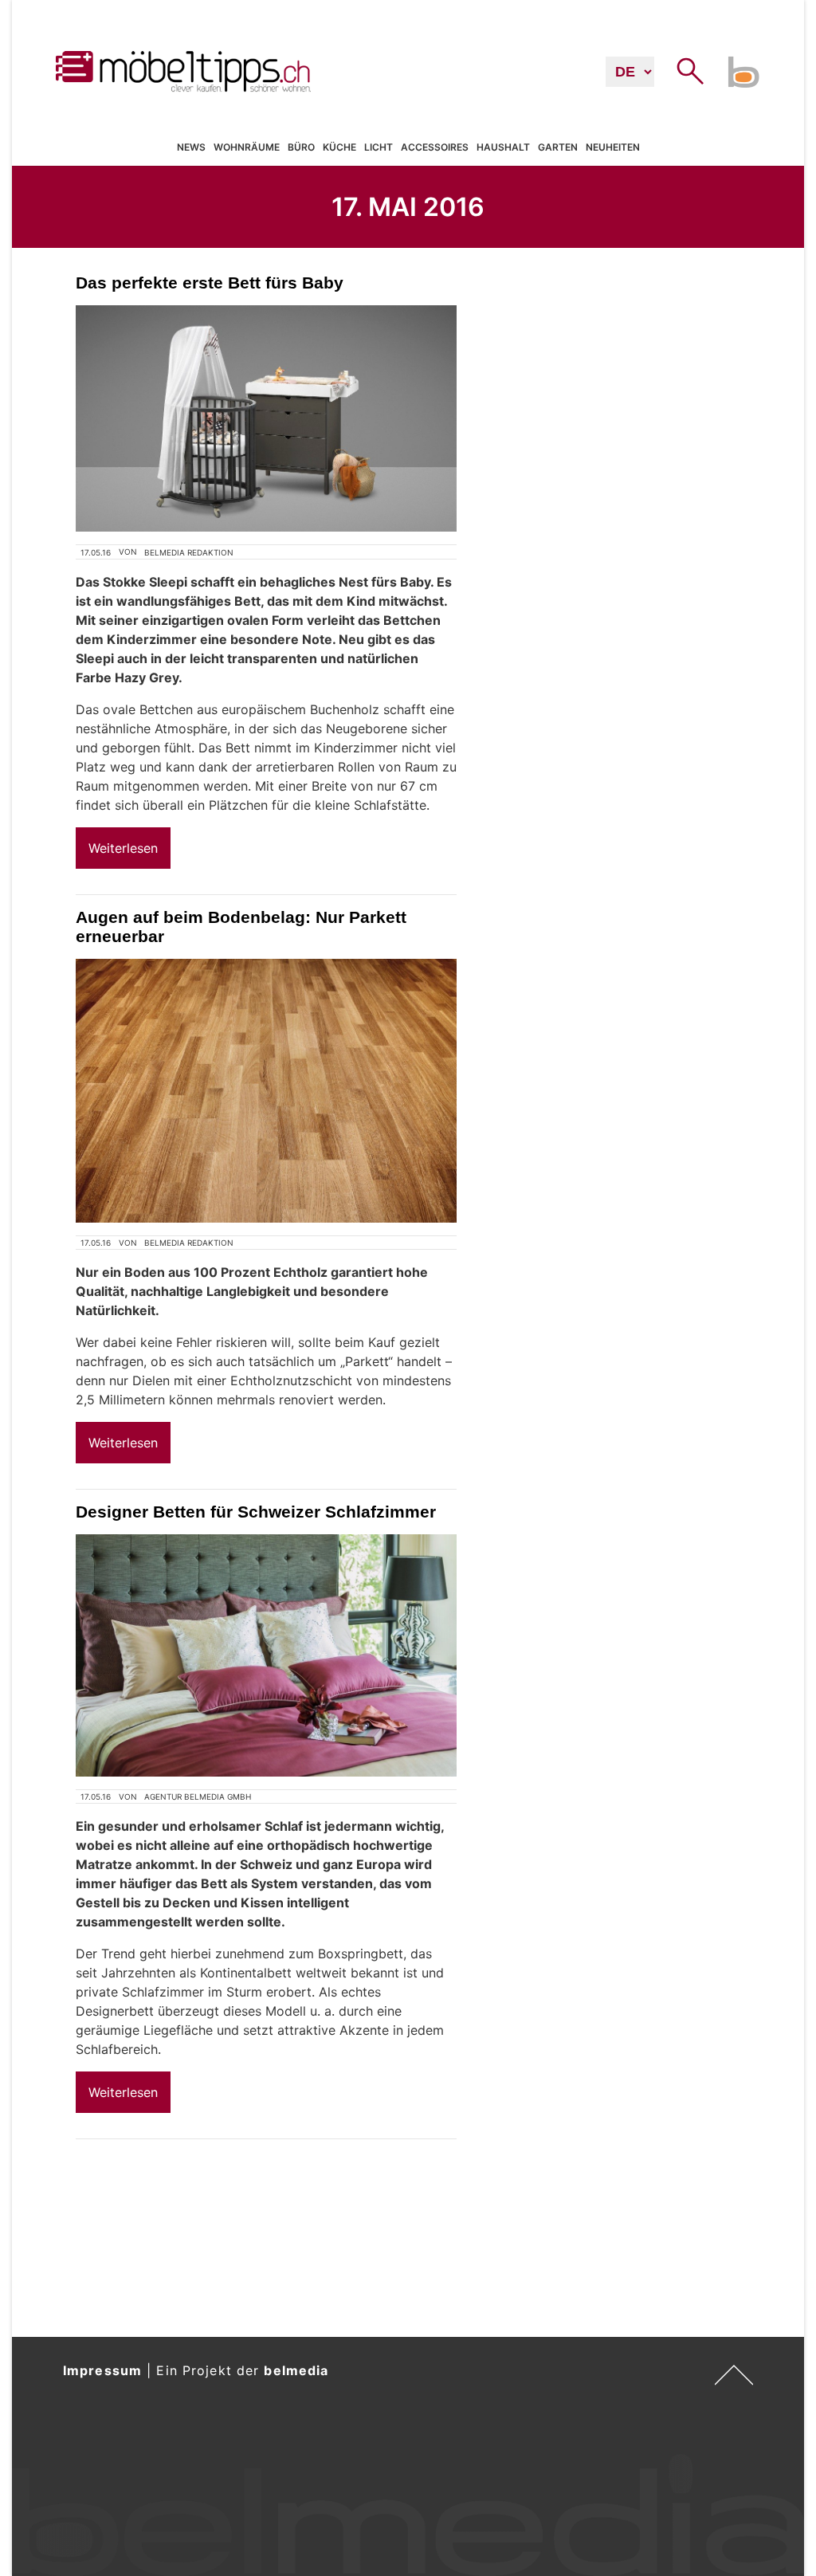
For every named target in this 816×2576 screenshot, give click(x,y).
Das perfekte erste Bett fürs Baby (210, 283)
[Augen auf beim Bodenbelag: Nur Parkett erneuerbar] (266, 1091)
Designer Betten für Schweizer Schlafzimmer (256, 1512)
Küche (339, 147)
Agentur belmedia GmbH (198, 1797)
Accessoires (435, 147)
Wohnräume (247, 147)
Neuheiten (613, 147)
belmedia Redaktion (189, 552)
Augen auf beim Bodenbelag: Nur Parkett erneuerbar (241, 927)
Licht (379, 147)
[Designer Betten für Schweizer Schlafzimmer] (266, 1655)
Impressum (102, 2370)
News (191, 147)
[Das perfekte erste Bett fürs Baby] (266, 418)
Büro (301, 147)
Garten (558, 147)
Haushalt (503, 147)
